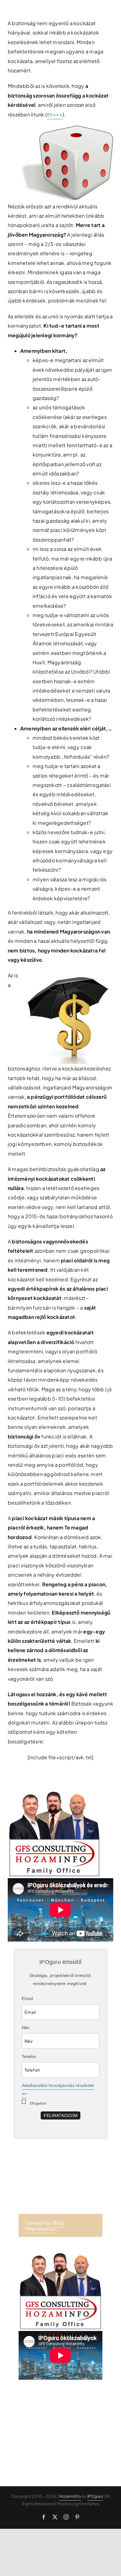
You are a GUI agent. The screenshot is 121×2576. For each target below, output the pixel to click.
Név (26, 2028)
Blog (58, 2222)
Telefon (29, 2056)
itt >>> (55, 114)
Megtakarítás (40, 2228)
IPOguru (95, 2496)
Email (27, 1998)
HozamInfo (70, 2496)
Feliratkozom (61, 2115)
